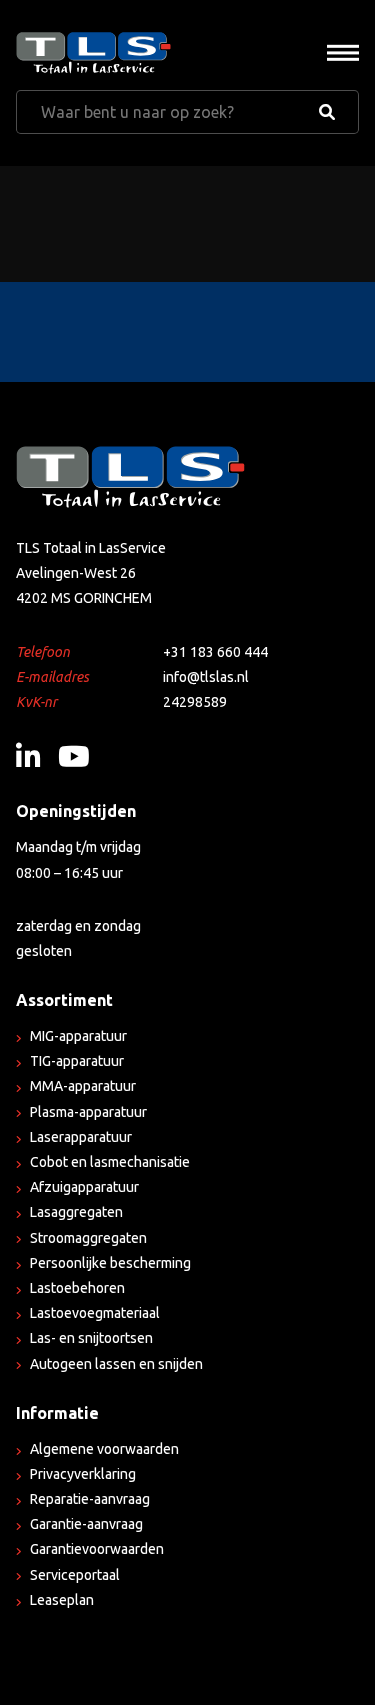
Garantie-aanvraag (86, 1524)
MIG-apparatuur (78, 1036)
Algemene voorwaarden (104, 1449)
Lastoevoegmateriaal (95, 1313)
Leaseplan (62, 1600)
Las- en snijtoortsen (91, 1338)
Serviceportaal (75, 1575)
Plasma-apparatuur (88, 1112)
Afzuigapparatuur (84, 1187)
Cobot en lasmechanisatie (110, 1162)
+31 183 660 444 (215, 652)
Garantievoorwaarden (97, 1549)
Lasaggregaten (76, 1212)
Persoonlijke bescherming (110, 1263)
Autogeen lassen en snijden (116, 1364)
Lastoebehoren (77, 1288)
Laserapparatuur (81, 1137)
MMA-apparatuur (83, 1086)
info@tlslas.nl (206, 677)
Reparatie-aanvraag (90, 1499)
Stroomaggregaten (88, 1238)
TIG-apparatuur (77, 1061)
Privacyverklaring (83, 1474)
